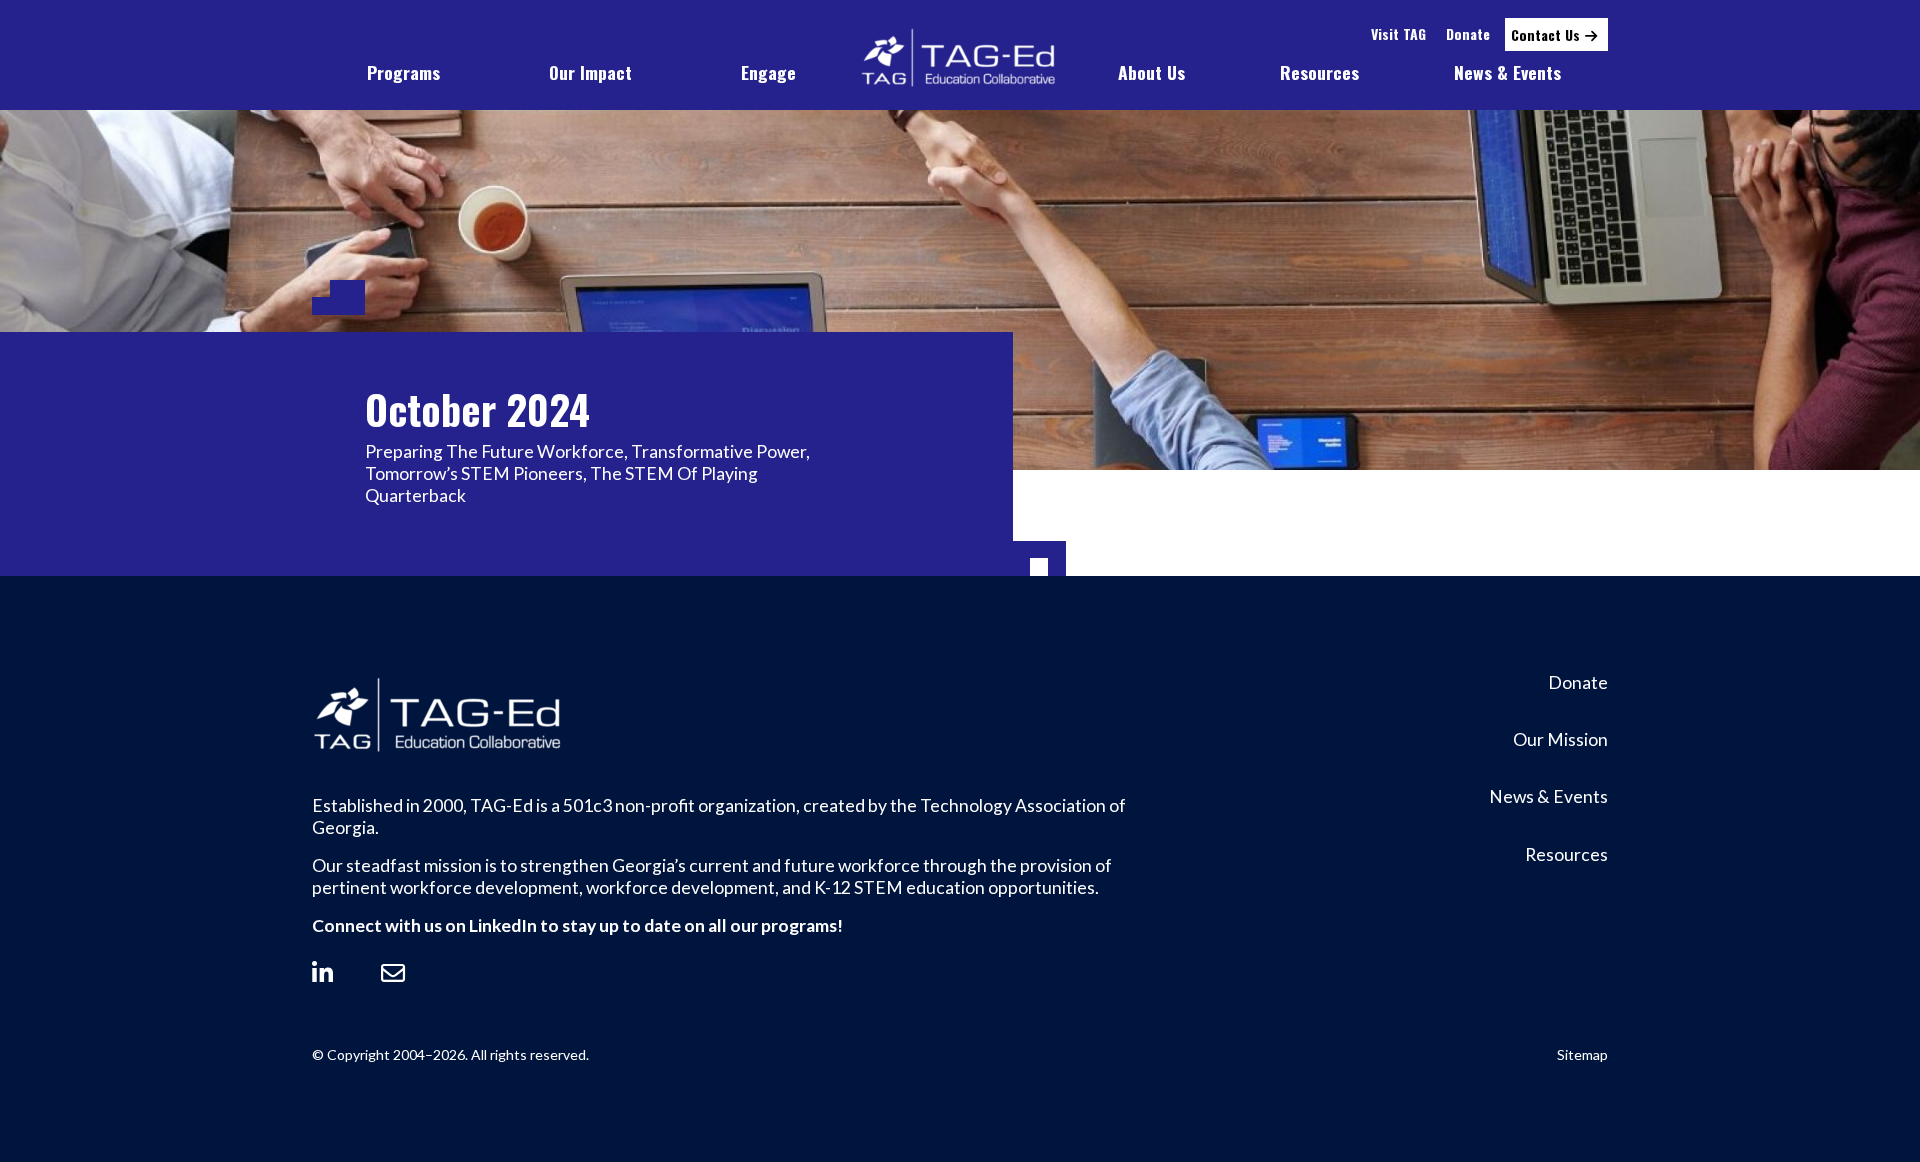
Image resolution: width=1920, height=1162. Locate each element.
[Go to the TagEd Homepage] (960, 58)
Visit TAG (1398, 33)
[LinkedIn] (322, 973)
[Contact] (393, 973)
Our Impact (590, 72)
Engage (768, 72)
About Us (1151, 72)
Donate (1468, 33)
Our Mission (1560, 739)
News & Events (1507, 72)
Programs (403, 72)
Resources (1319, 72)
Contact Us (1545, 34)
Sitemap (1582, 1054)
